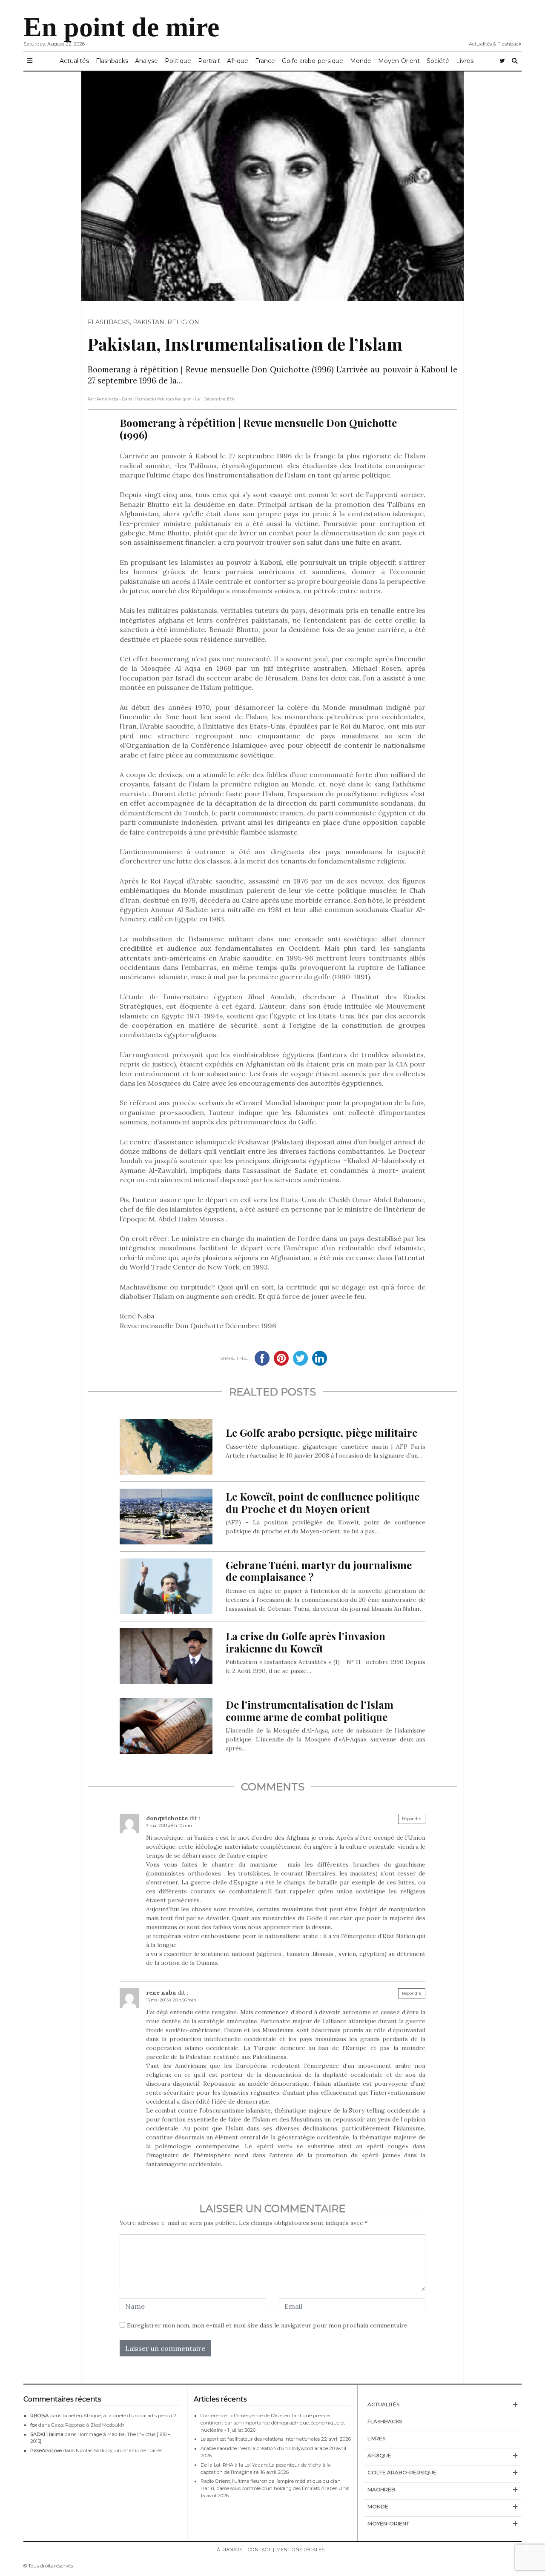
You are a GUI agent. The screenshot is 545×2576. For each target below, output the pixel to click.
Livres (465, 61)
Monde (361, 61)
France (265, 61)
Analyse (146, 61)
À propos (229, 2550)
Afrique (238, 61)
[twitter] (502, 61)
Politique (178, 61)
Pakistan (149, 322)
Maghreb (381, 2489)
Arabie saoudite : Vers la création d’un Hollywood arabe (264, 2448)
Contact (259, 2550)
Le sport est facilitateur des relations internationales (260, 2439)
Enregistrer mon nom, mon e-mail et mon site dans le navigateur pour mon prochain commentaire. (268, 2325)
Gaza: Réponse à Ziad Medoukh (88, 2425)
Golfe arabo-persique (313, 61)
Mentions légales (300, 2550)
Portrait (209, 61)
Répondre (412, 1819)
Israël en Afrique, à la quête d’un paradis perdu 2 (119, 2416)
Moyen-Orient (399, 61)
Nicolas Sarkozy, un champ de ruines (119, 2450)
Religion (183, 322)
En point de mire (121, 27)
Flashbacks (112, 61)
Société (438, 61)
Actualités (74, 61)
